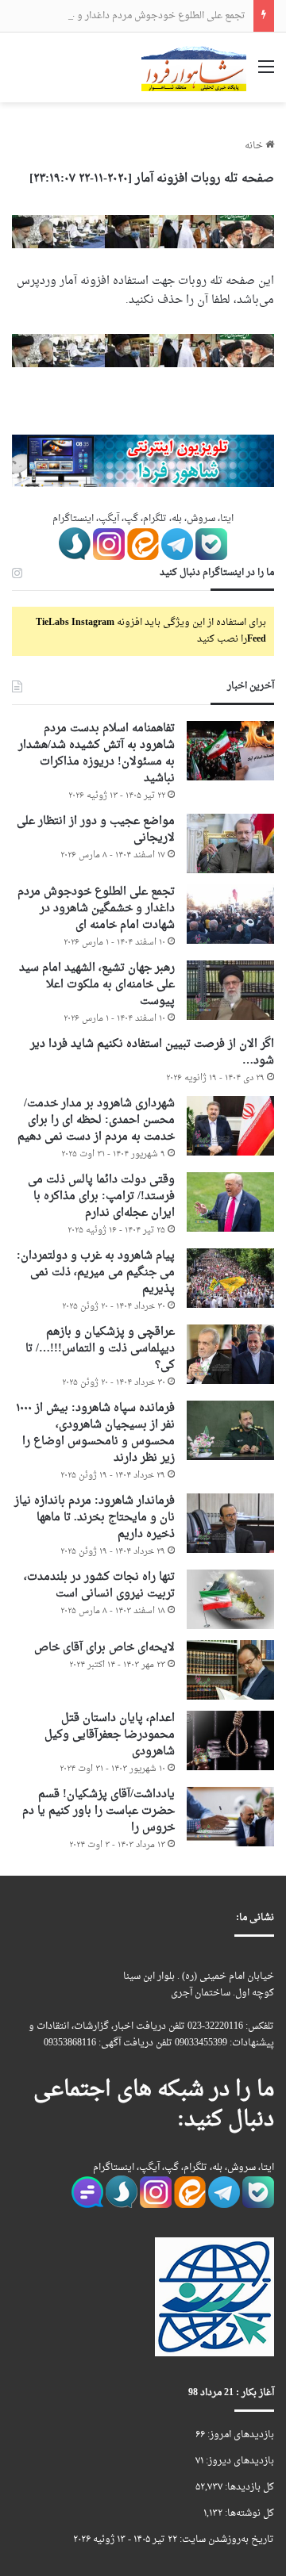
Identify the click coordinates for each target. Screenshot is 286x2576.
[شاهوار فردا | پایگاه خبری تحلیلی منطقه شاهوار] (194, 67)
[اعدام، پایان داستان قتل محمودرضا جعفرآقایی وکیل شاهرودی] (230, 1740)
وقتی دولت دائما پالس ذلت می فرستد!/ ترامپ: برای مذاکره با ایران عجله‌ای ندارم (101, 1196)
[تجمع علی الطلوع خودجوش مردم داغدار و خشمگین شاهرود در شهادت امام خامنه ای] (230, 914)
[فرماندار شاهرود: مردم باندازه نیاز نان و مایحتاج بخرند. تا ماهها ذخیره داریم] (230, 1523)
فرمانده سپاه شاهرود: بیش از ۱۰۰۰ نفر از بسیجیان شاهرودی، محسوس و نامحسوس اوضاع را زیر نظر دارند (95, 1433)
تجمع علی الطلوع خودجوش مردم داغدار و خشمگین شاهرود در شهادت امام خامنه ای (96, 908)
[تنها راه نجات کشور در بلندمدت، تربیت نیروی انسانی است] (230, 1599)
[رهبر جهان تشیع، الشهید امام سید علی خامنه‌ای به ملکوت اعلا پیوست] (230, 990)
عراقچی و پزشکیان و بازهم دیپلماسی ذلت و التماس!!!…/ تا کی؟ (100, 1349)
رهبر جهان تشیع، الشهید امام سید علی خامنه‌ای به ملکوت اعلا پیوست (97, 985)
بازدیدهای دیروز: (239, 2461)
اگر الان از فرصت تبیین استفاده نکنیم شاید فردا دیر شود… (152, 1052)
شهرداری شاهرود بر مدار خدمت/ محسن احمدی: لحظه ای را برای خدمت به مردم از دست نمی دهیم (96, 1120)
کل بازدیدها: (248, 2487)
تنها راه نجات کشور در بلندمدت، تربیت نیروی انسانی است (99, 1585)
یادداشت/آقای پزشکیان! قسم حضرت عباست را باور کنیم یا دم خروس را (99, 1811)
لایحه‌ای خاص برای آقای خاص (104, 1648)
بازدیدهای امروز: (240, 2435)
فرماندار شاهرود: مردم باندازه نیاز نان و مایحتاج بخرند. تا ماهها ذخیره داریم (95, 1518)
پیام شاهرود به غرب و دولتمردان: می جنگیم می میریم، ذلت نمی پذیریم (96, 1273)
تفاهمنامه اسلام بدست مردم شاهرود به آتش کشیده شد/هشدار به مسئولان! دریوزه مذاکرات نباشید (97, 753)
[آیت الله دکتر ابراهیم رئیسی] (143, 234)
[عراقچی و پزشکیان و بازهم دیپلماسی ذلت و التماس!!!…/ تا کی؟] (230, 1354)
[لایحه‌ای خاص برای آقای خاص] (230, 1670)
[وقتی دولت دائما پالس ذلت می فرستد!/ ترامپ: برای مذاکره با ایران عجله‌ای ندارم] (230, 1202)
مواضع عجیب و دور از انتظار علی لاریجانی (96, 830)
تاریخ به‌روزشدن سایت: (226, 2540)
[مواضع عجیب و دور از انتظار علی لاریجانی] (230, 843)
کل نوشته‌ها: (248, 2513)
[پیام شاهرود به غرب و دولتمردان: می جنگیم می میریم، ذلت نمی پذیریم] (230, 1278)
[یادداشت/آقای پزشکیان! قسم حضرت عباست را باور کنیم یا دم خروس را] (230, 1817)
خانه (255, 146)
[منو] (266, 73)
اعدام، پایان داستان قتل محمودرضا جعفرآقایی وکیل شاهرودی (110, 1735)
